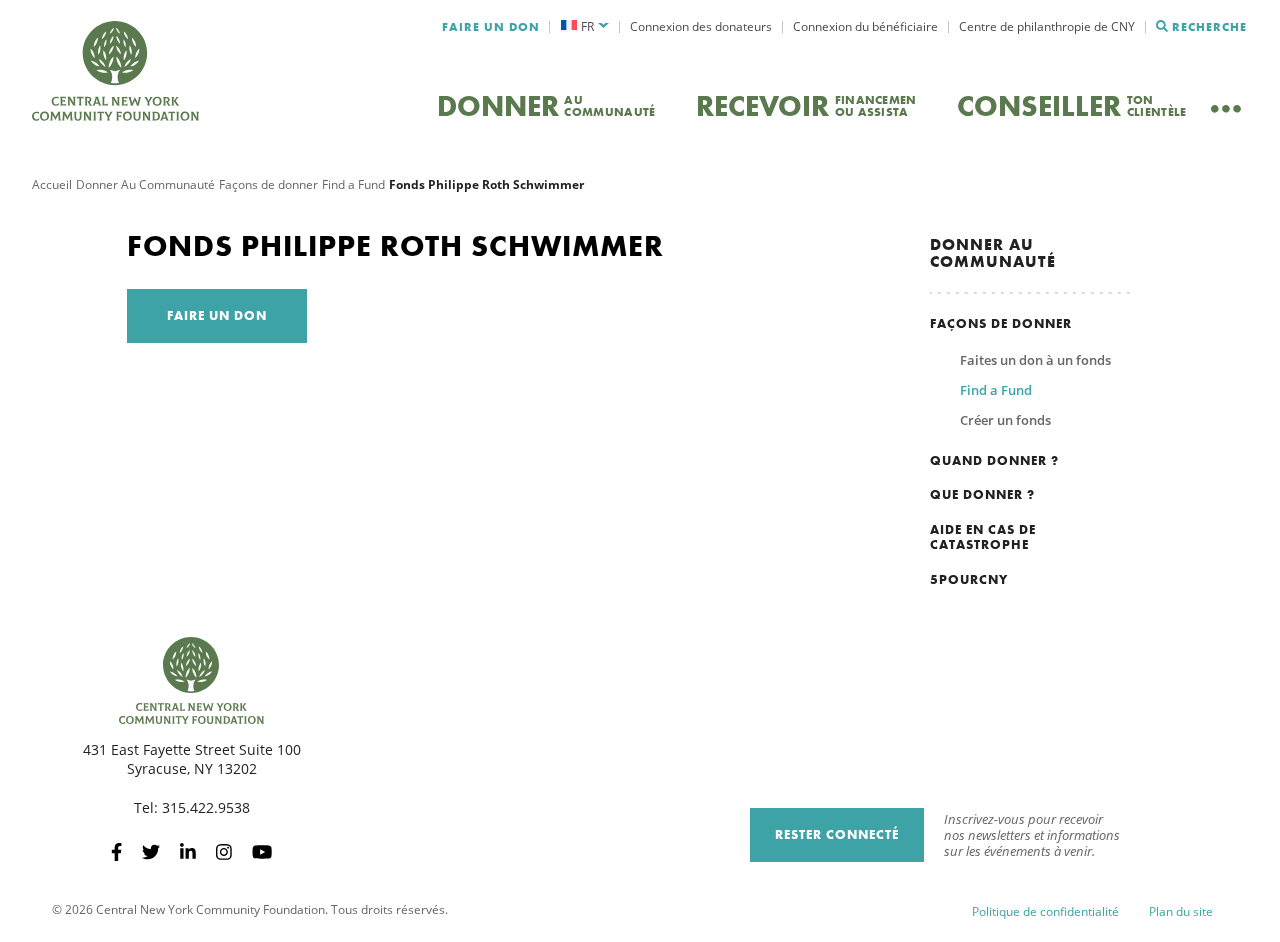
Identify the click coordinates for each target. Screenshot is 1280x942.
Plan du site (1181, 911)
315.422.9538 (206, 807)
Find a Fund (353, 184)
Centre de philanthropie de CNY (1047, 26)
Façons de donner (268, 184)
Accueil (52, 184)
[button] (585, 27)
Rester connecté (837, 834)
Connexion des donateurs (701, 26)
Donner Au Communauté (145, 184)
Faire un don (491, 27)
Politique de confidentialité (1045, 911)
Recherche (1209, 27)
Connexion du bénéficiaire (865, 26)
